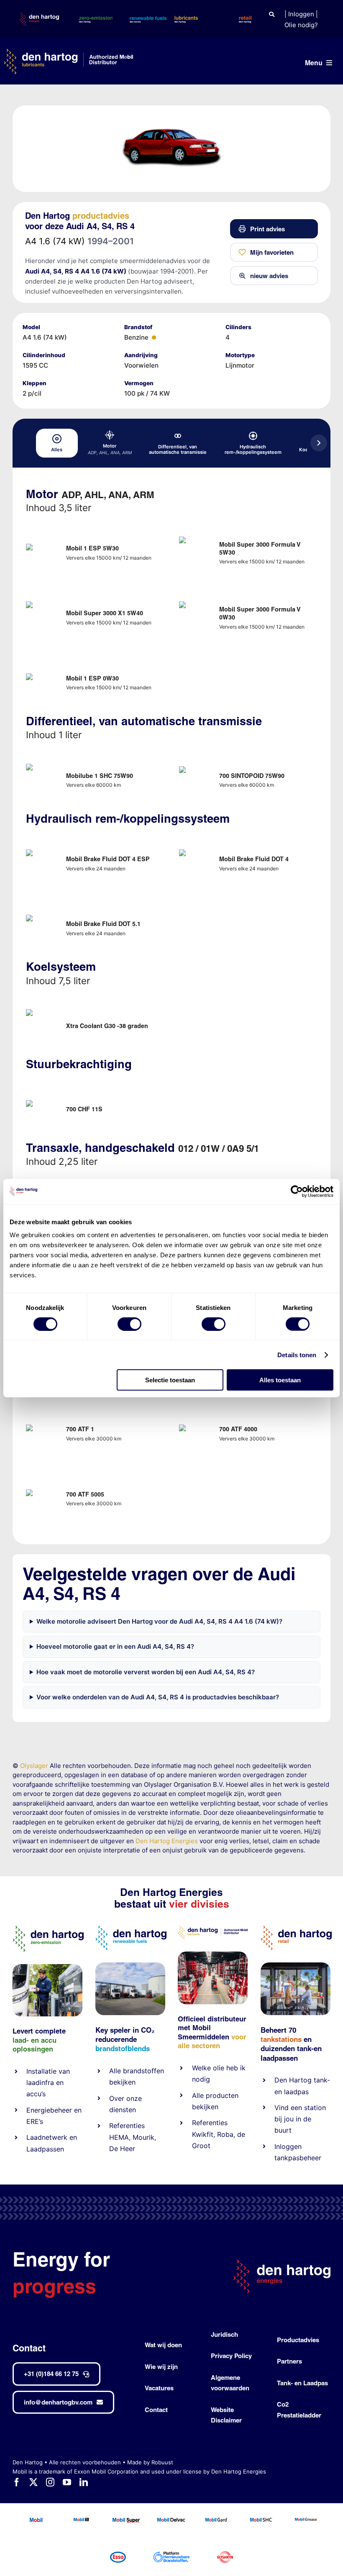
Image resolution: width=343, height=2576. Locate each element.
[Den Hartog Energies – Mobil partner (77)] (130, 1966)
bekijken (122, 2082)
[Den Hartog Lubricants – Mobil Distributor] (213, 1929)
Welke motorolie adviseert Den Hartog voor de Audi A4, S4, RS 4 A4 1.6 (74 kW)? (159, 1621)
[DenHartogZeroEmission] (48, 1929)
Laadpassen (45, 2149)
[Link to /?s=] (272, 14)
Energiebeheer (49, 2110)
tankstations (282, 2039)
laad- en (26, 2040)
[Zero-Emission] (47, 1967)
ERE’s (35, 2121)
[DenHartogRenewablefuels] (131, 1929)
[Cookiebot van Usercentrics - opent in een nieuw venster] (297, 1191)
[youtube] (67, 2482)
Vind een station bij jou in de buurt (300, 2119)
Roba (225, 2134)
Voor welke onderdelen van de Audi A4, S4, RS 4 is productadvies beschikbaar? (158, 1697)
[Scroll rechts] (319, 443)
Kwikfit (203, 2134)
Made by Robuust (150, 2462)
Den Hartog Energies (167, 1841)
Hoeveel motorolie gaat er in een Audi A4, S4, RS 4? (115, 1646)
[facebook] (17, 2482)
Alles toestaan (280, 1380)
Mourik (143, 2137)
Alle (116, 2071)
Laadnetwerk (47, 2137)
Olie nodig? (301, 25)
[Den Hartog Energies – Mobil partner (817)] (296, 1966)
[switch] (129, 1324)
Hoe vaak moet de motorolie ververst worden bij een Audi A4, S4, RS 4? (146, 1672)
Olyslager (34, 1766)
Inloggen (301, 14)
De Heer (122, 2149)
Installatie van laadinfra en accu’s (48, 2082)
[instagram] (50, 2482)
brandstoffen (143, 2071)
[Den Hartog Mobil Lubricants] (213, 1955)
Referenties (127, 2126)
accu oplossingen (35, 2045)
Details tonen (297, 1355)
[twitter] (33, 2482)
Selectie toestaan (170, 1380)
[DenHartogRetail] (296, 1929)
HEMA (119, 2137)
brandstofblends (123, 2048)
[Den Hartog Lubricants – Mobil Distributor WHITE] (68, 52)
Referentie (208, 2123)
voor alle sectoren (212, 2041)
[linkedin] (84, 2482)
